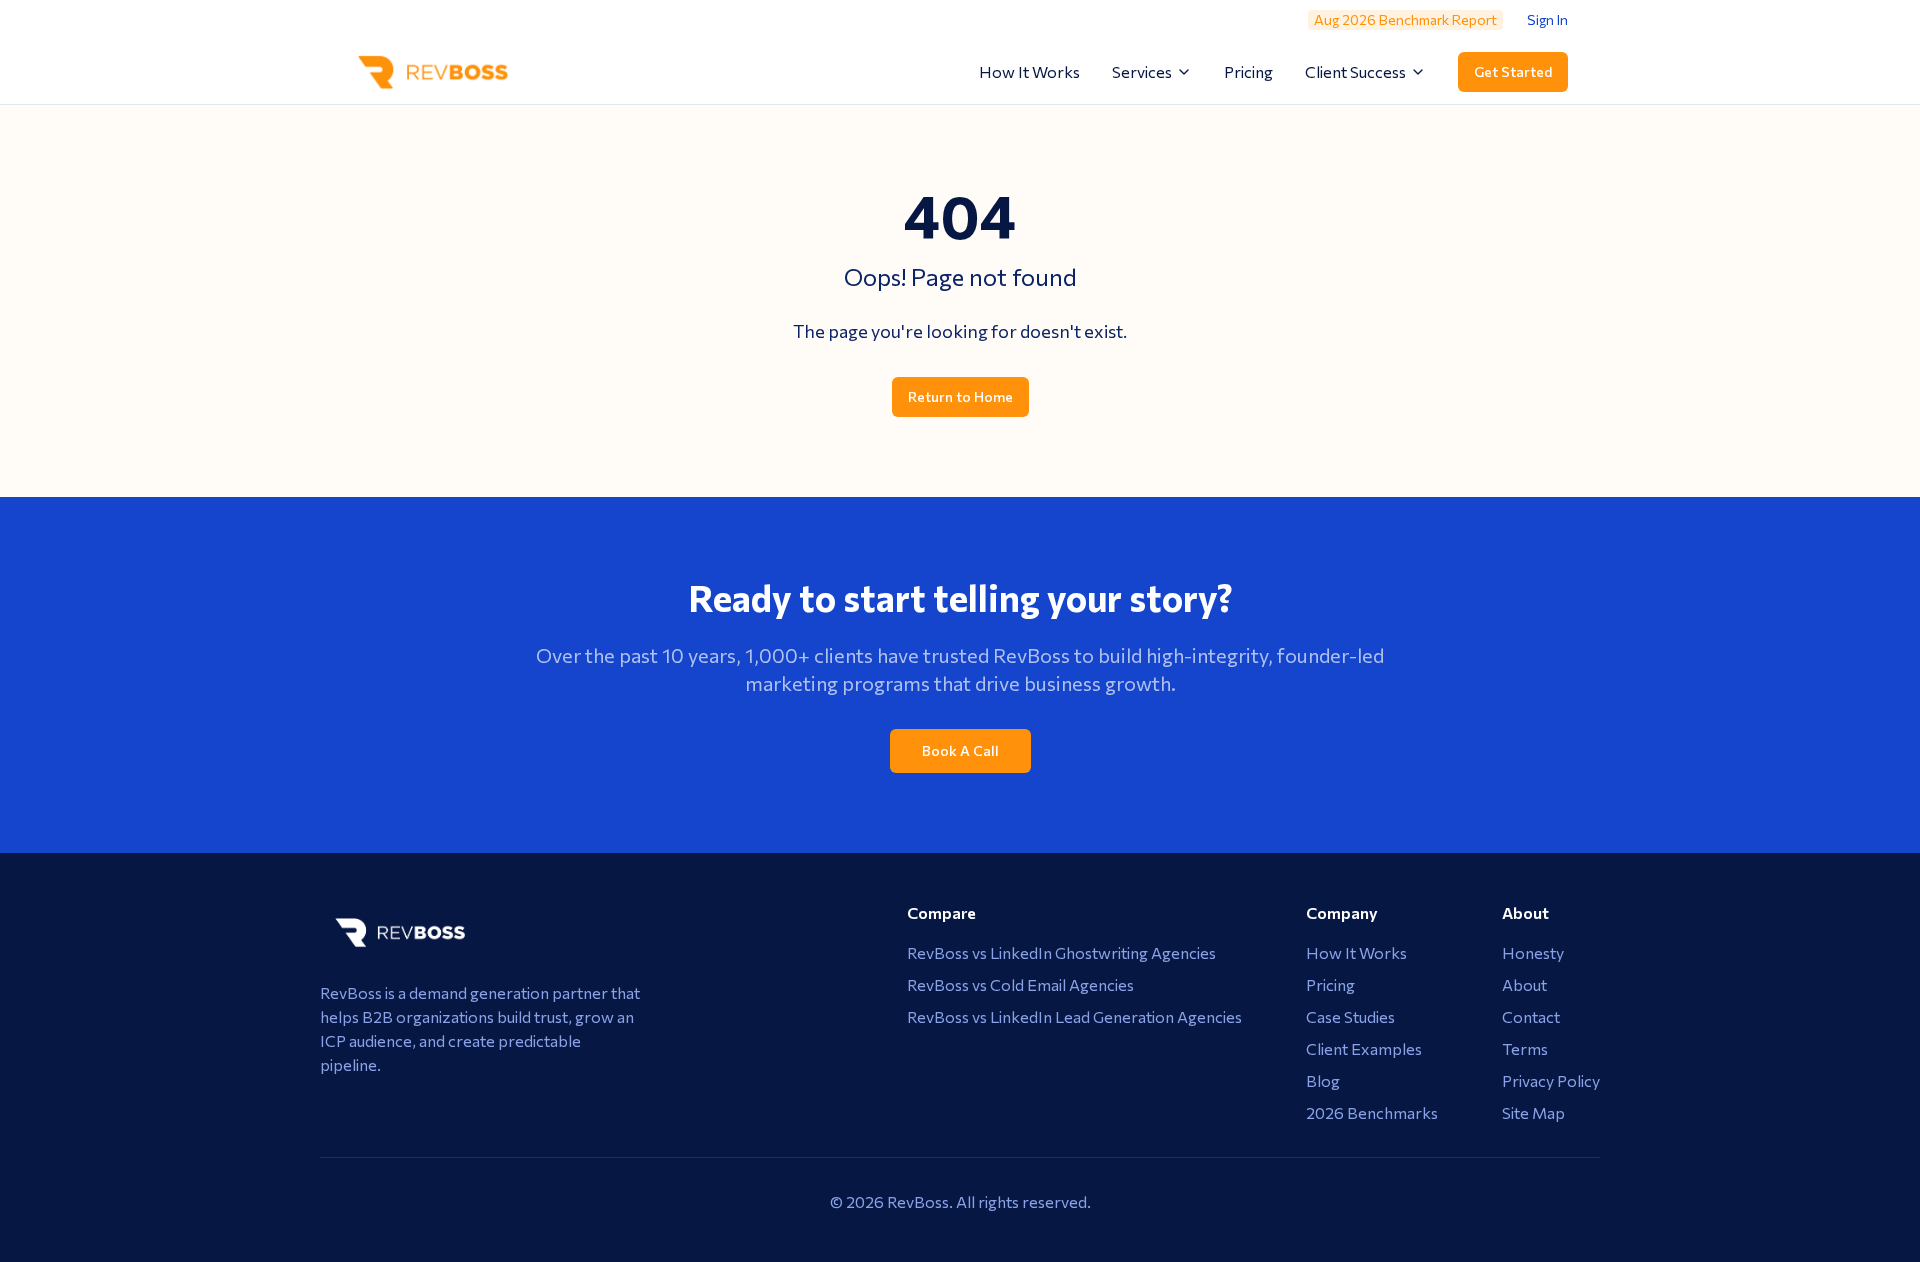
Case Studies (1350, 1016)
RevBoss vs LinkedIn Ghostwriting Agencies (1061, 952)
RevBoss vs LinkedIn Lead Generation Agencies (1074, 1016)
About (1524, 984)
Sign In (1547, 19)
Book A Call (960, 750)
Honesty (1533, 952)
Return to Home (960, 396)
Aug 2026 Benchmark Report (1405, 19)
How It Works (1029, 71)
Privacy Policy (1551, 1080)
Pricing (1248, 71)
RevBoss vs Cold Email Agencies (1020, 984)
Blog (1323, 1080)
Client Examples (1364, 1048)
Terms (1525, 1048)
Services (1142, 71)
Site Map (1533, 1112)
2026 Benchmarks (1372, 1112)
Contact (1531, 1016)
